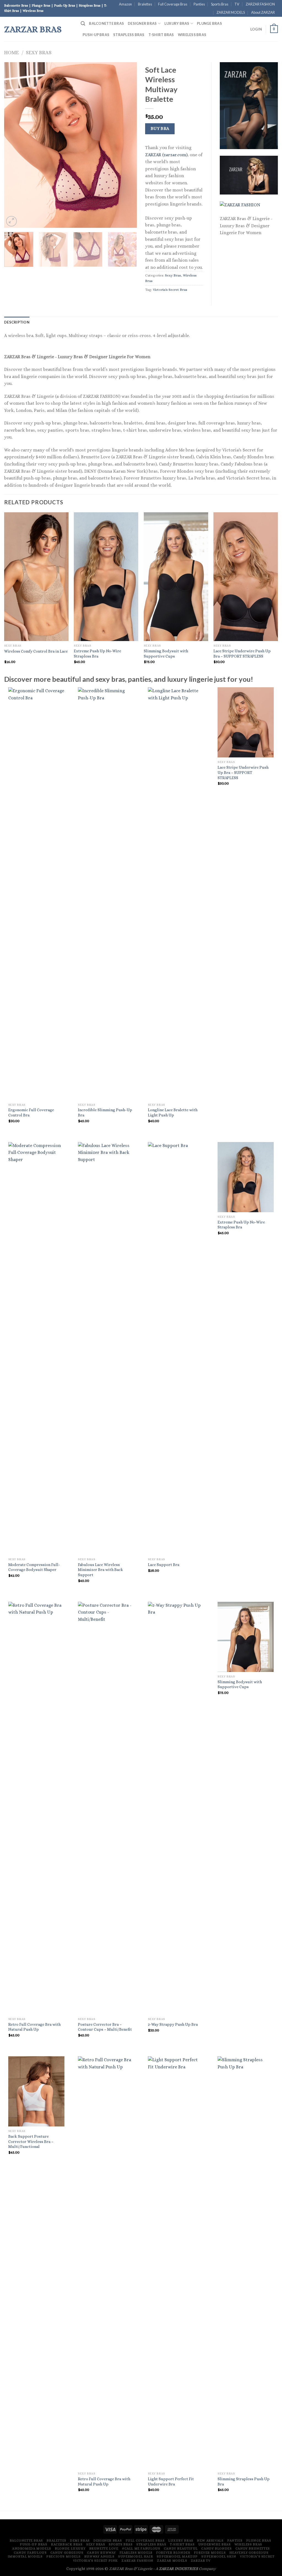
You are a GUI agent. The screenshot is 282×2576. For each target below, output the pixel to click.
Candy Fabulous (30, 2553)
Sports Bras (220, 4)
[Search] (83, 24)
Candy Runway (101, 2553)
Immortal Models (25, 2556)
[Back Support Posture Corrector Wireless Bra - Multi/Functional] (36, 2091)
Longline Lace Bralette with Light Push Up (173, 1112)
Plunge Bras (209, 23)
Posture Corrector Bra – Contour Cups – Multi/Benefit (105, 2027)
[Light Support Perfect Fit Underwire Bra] (176, 2263)
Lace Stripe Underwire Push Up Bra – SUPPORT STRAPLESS (242, 654)
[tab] (17, 322)
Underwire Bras (215, 2544)
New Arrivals (210, 2541)
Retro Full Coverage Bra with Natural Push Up (34, 2027)
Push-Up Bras (96, 35)
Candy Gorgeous (67, 2553)
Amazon (125, 4)
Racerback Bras (67, 2544)
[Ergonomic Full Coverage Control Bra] (36, 894)
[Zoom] (11, 221)
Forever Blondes (173, 2553)
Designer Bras (142, 23)
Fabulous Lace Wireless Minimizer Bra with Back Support (101, 1570)
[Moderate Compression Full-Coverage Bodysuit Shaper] (36, 1348)
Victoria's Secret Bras (170, 290)
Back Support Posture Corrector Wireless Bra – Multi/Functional (31, 2141)
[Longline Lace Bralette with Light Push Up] (176, 894)
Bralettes (145, 4)
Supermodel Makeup (177, 2556)
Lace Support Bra (164, 1565)
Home (11, 52)
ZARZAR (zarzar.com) (166, 155)
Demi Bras (80, 2541)
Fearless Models (136, 2553)
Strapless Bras (129, 35)
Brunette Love (104, 2548)
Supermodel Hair (135, 2556)
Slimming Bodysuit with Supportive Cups (166, 654)
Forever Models (210, 2553)
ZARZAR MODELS (231, 12)
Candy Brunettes (253, 2548)
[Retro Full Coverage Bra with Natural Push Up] (36, 1808)
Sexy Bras (39, 52)
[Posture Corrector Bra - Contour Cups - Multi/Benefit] (106, 1808)
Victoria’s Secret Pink (95, 2561)
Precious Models (63, 2556)
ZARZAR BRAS (33, 29)
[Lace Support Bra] (176, 1348)
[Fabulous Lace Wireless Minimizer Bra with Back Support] (106, 1348)
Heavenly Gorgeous (249, 2553)
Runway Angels (99, 2556)
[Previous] (14, 145)
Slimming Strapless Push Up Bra (244, 2481)
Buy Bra (160, 128)
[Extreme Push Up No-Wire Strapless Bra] (246, 1177)
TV (237, 4)
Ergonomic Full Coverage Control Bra (31, 1112)
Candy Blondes (216, 2548)
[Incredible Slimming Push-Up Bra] (106, 894)
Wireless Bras (192, 35)
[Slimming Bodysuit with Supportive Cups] (246, 1637)
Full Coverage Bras (173, 4)
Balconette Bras (106, 23)
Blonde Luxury (70, 2548)
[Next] (127, 145)
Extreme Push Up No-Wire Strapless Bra (97, 654)
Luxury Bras (177, 23)
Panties (199, 4)
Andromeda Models (32, 2548)
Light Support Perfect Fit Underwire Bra (171, 2481)
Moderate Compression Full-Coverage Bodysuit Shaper (34, 1567)
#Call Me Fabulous (141, 2548)
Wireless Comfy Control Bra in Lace (36, 651)
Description (17, 322)
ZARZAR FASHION (260, 4)
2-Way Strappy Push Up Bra (173, 2024)
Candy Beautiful (181, 2548)
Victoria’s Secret (257, 2556)
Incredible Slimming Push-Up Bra (105, 1112)
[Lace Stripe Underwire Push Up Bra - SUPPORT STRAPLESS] (246, 722)
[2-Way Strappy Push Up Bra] (176, 1808)
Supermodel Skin (219, 2556)
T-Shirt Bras (161, 35)
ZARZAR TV (201, 2561)
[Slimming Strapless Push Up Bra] (246, 2263)
